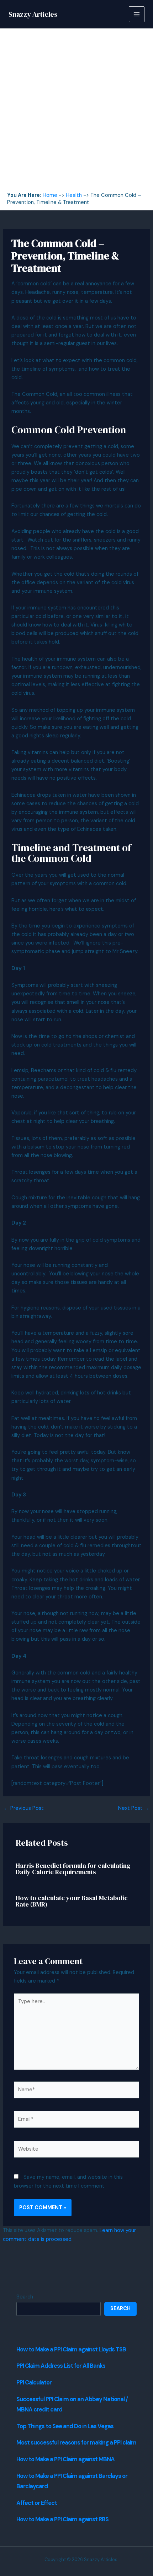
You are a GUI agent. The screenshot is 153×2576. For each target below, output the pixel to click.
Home (50, 195)
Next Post (134, 1809)
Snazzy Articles (33, 14)
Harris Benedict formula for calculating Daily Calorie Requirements (73, 1869)
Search (25, 2297)
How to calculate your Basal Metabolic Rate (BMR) (72, 1901)
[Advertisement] (76, 112)
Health (74, 195)
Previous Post (24, 1809)
